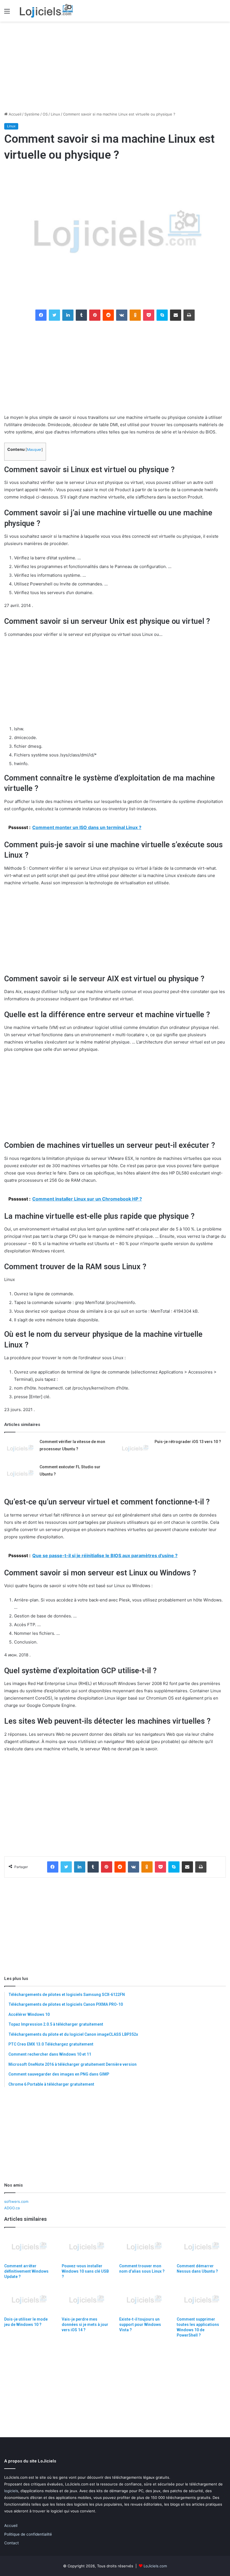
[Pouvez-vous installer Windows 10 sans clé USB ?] (86, 2247)
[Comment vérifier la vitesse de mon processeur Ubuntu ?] (20, 1449)
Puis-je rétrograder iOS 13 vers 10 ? (188, 1442)
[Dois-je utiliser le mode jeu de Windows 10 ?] (29, 2300)
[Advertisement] (115, 66)
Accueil (14, 114)
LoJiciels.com (155, 2566)
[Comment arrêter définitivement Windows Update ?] (29, 2247)
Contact (12, 2543)
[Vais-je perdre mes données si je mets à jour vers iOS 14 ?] (86, 2300)
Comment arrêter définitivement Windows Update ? (26, 2271)
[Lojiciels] (46, 11)
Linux (55, 114)
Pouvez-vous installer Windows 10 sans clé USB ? (85, 2271)
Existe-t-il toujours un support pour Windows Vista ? (140, 2325)
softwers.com (16, 2201)
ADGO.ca (12, 2208)
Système (32, 114)
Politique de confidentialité (28, 2534)
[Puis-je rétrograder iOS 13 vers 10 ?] (135, 1449)
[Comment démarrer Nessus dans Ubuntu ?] (201, 2247)
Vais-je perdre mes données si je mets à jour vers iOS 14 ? (85, 2325)
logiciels (11, 2491)
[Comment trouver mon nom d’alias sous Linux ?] (144, 2247)
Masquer (34, 450)
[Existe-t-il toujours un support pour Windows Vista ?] (144, 2300)
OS (45, 114)
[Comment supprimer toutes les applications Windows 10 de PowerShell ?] (201, 2300)
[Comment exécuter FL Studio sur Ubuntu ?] (20, 1474)
